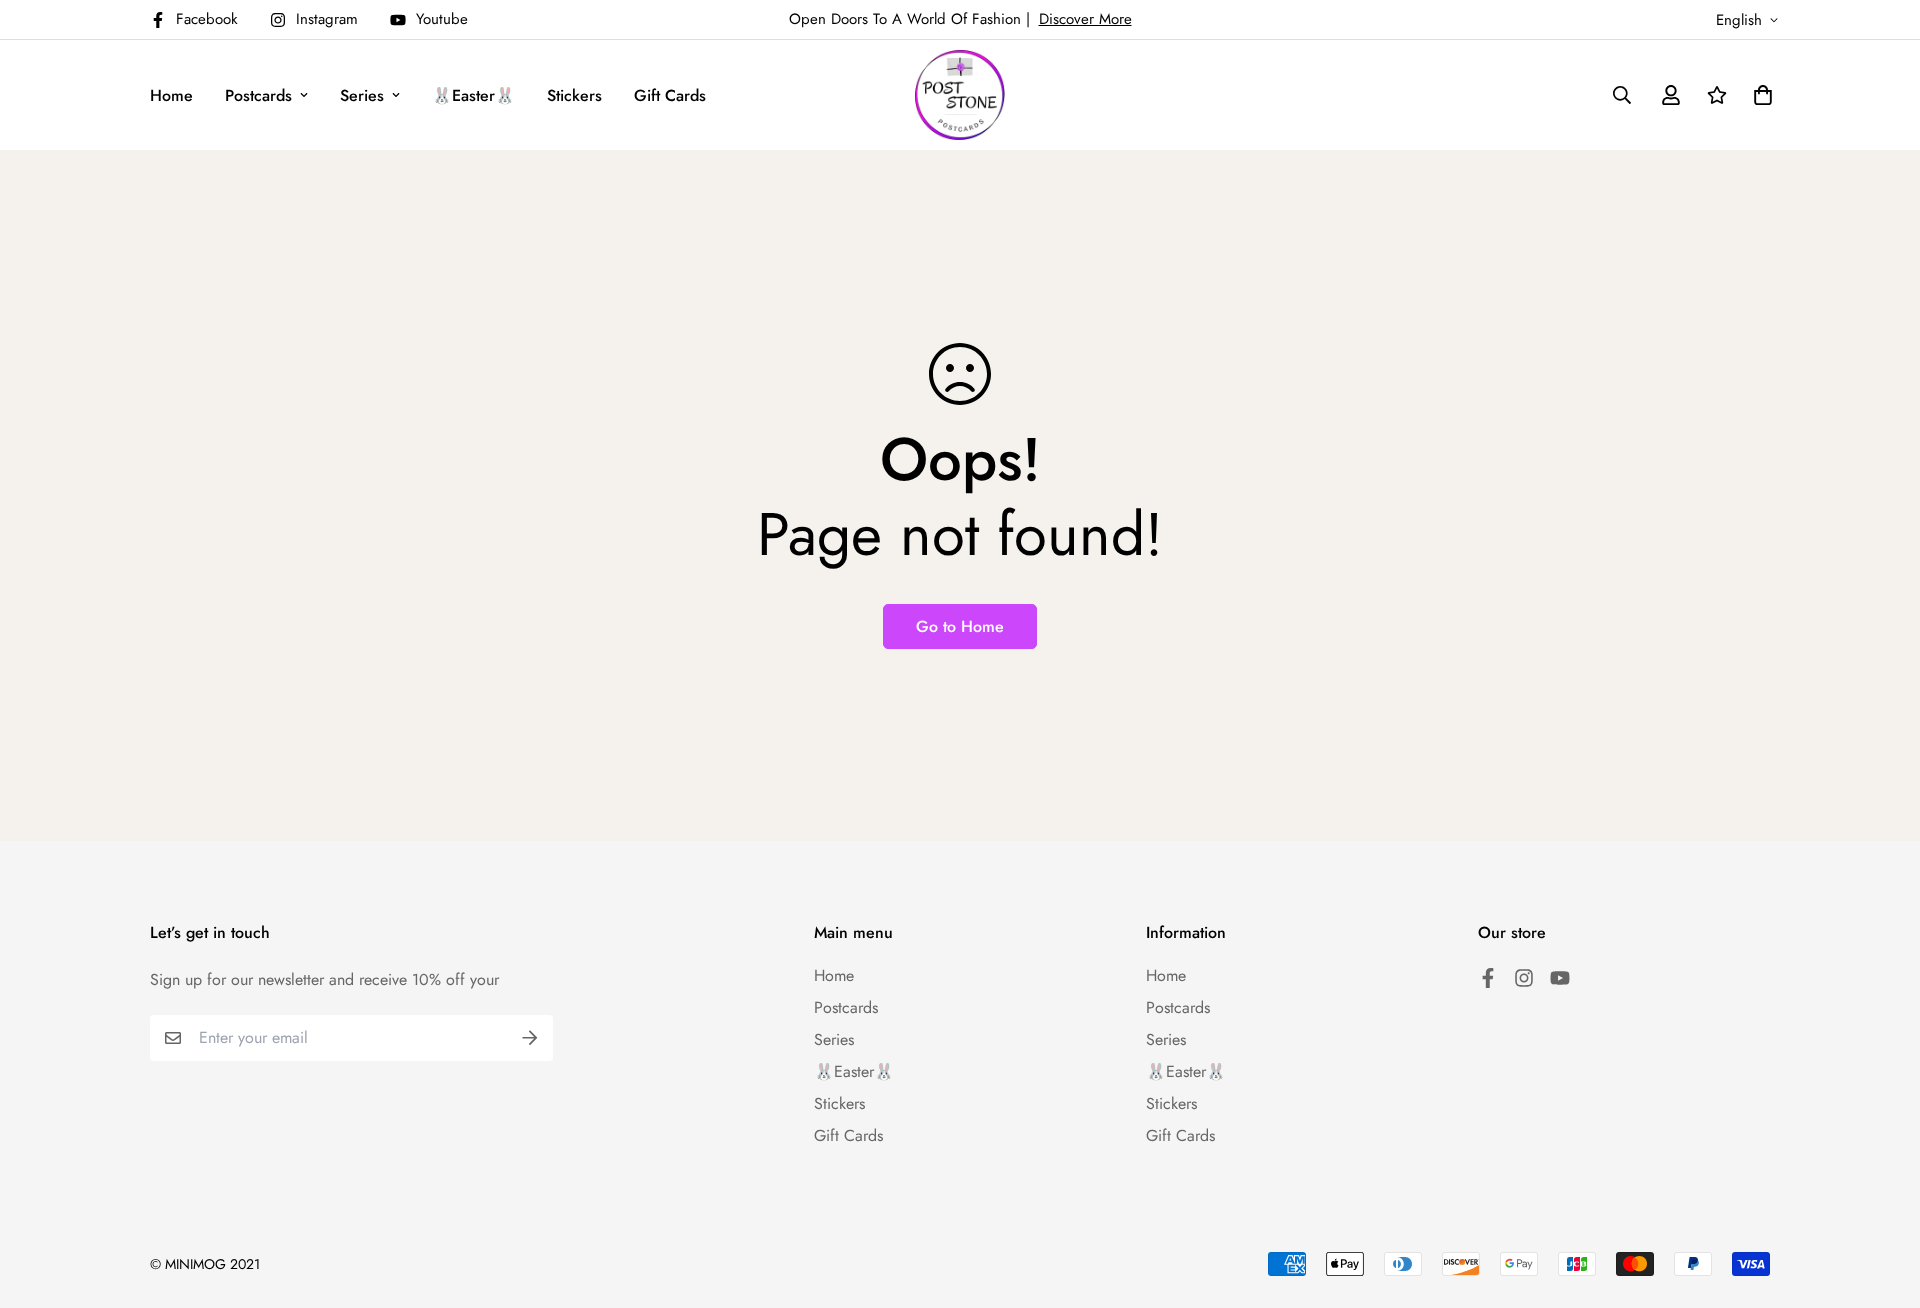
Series (362, 95)
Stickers (574, 95)
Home (171, 95)
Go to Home (960, 626)
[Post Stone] (960, 95)
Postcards (258, 95)
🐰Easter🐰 (473, 95)
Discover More (1085, 19)
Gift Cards (670, 95)
